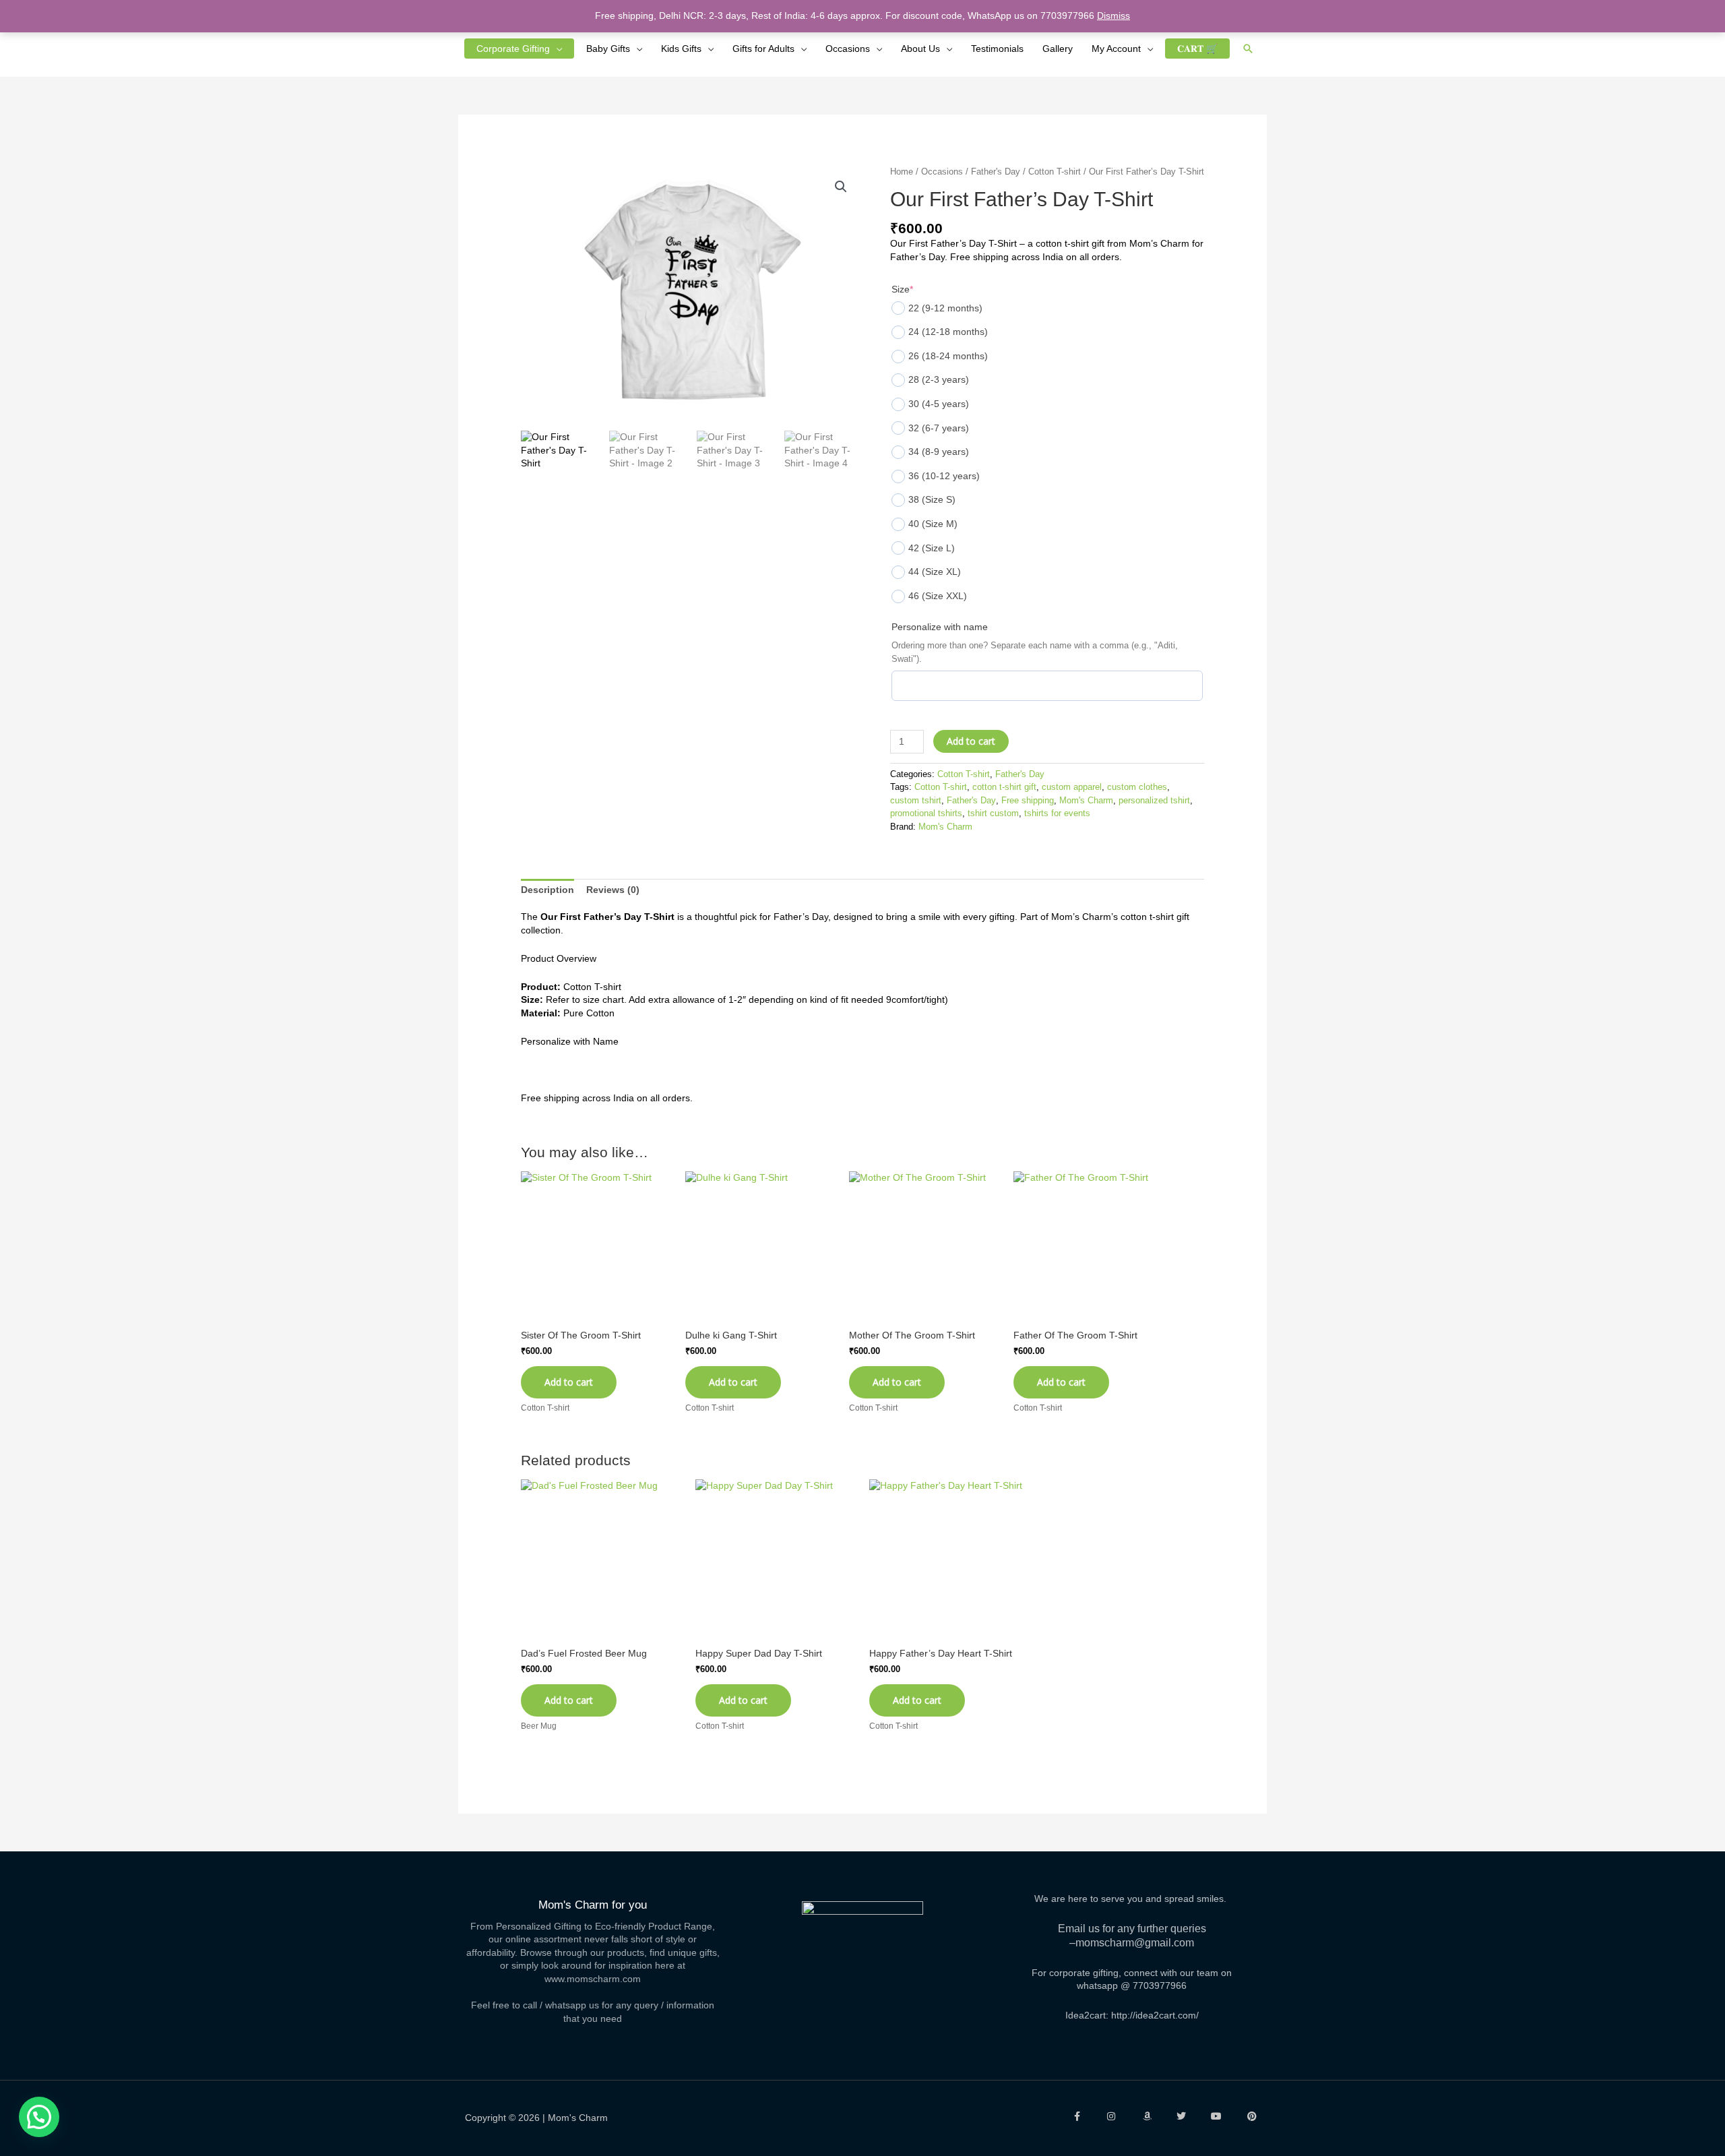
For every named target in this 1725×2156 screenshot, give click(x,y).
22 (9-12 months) (945, 308)
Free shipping (1028, 801)
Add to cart (971, 741)
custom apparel (1072, 787)
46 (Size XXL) (938, 596)
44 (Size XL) (935, 572)
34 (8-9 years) (939, 452)
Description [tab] (547, 890)
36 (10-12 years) (944, 476)
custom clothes (1137, 787)
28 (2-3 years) (939, 379)
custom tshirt (916, 801)
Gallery (1058, 49)
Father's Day (996, 172)
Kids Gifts (681, 49)
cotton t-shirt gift (1004, 787)
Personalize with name (940, 627)
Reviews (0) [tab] (613, 890)
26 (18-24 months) (948, 356)
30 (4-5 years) (939, 404)
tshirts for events (1057, 813)
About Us (920, 49)
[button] (1248, 49)
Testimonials (997, 49)
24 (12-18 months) (948, 332)
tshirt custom (993, 813)
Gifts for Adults (763, 49)
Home (902, 172)
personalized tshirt (1154, 801)
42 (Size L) (932, 548)
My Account (1116, 49)
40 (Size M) (933, 524)
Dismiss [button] (1114, 16)
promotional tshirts (926, 813)
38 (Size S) (932, 499)
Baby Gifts (608, 49)
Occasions (848, 49)
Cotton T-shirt (1055, 172)
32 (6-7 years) (939, 428)
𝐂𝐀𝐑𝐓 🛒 (1197, 49)
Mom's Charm (1086, 801)
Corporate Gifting (513, 49)
